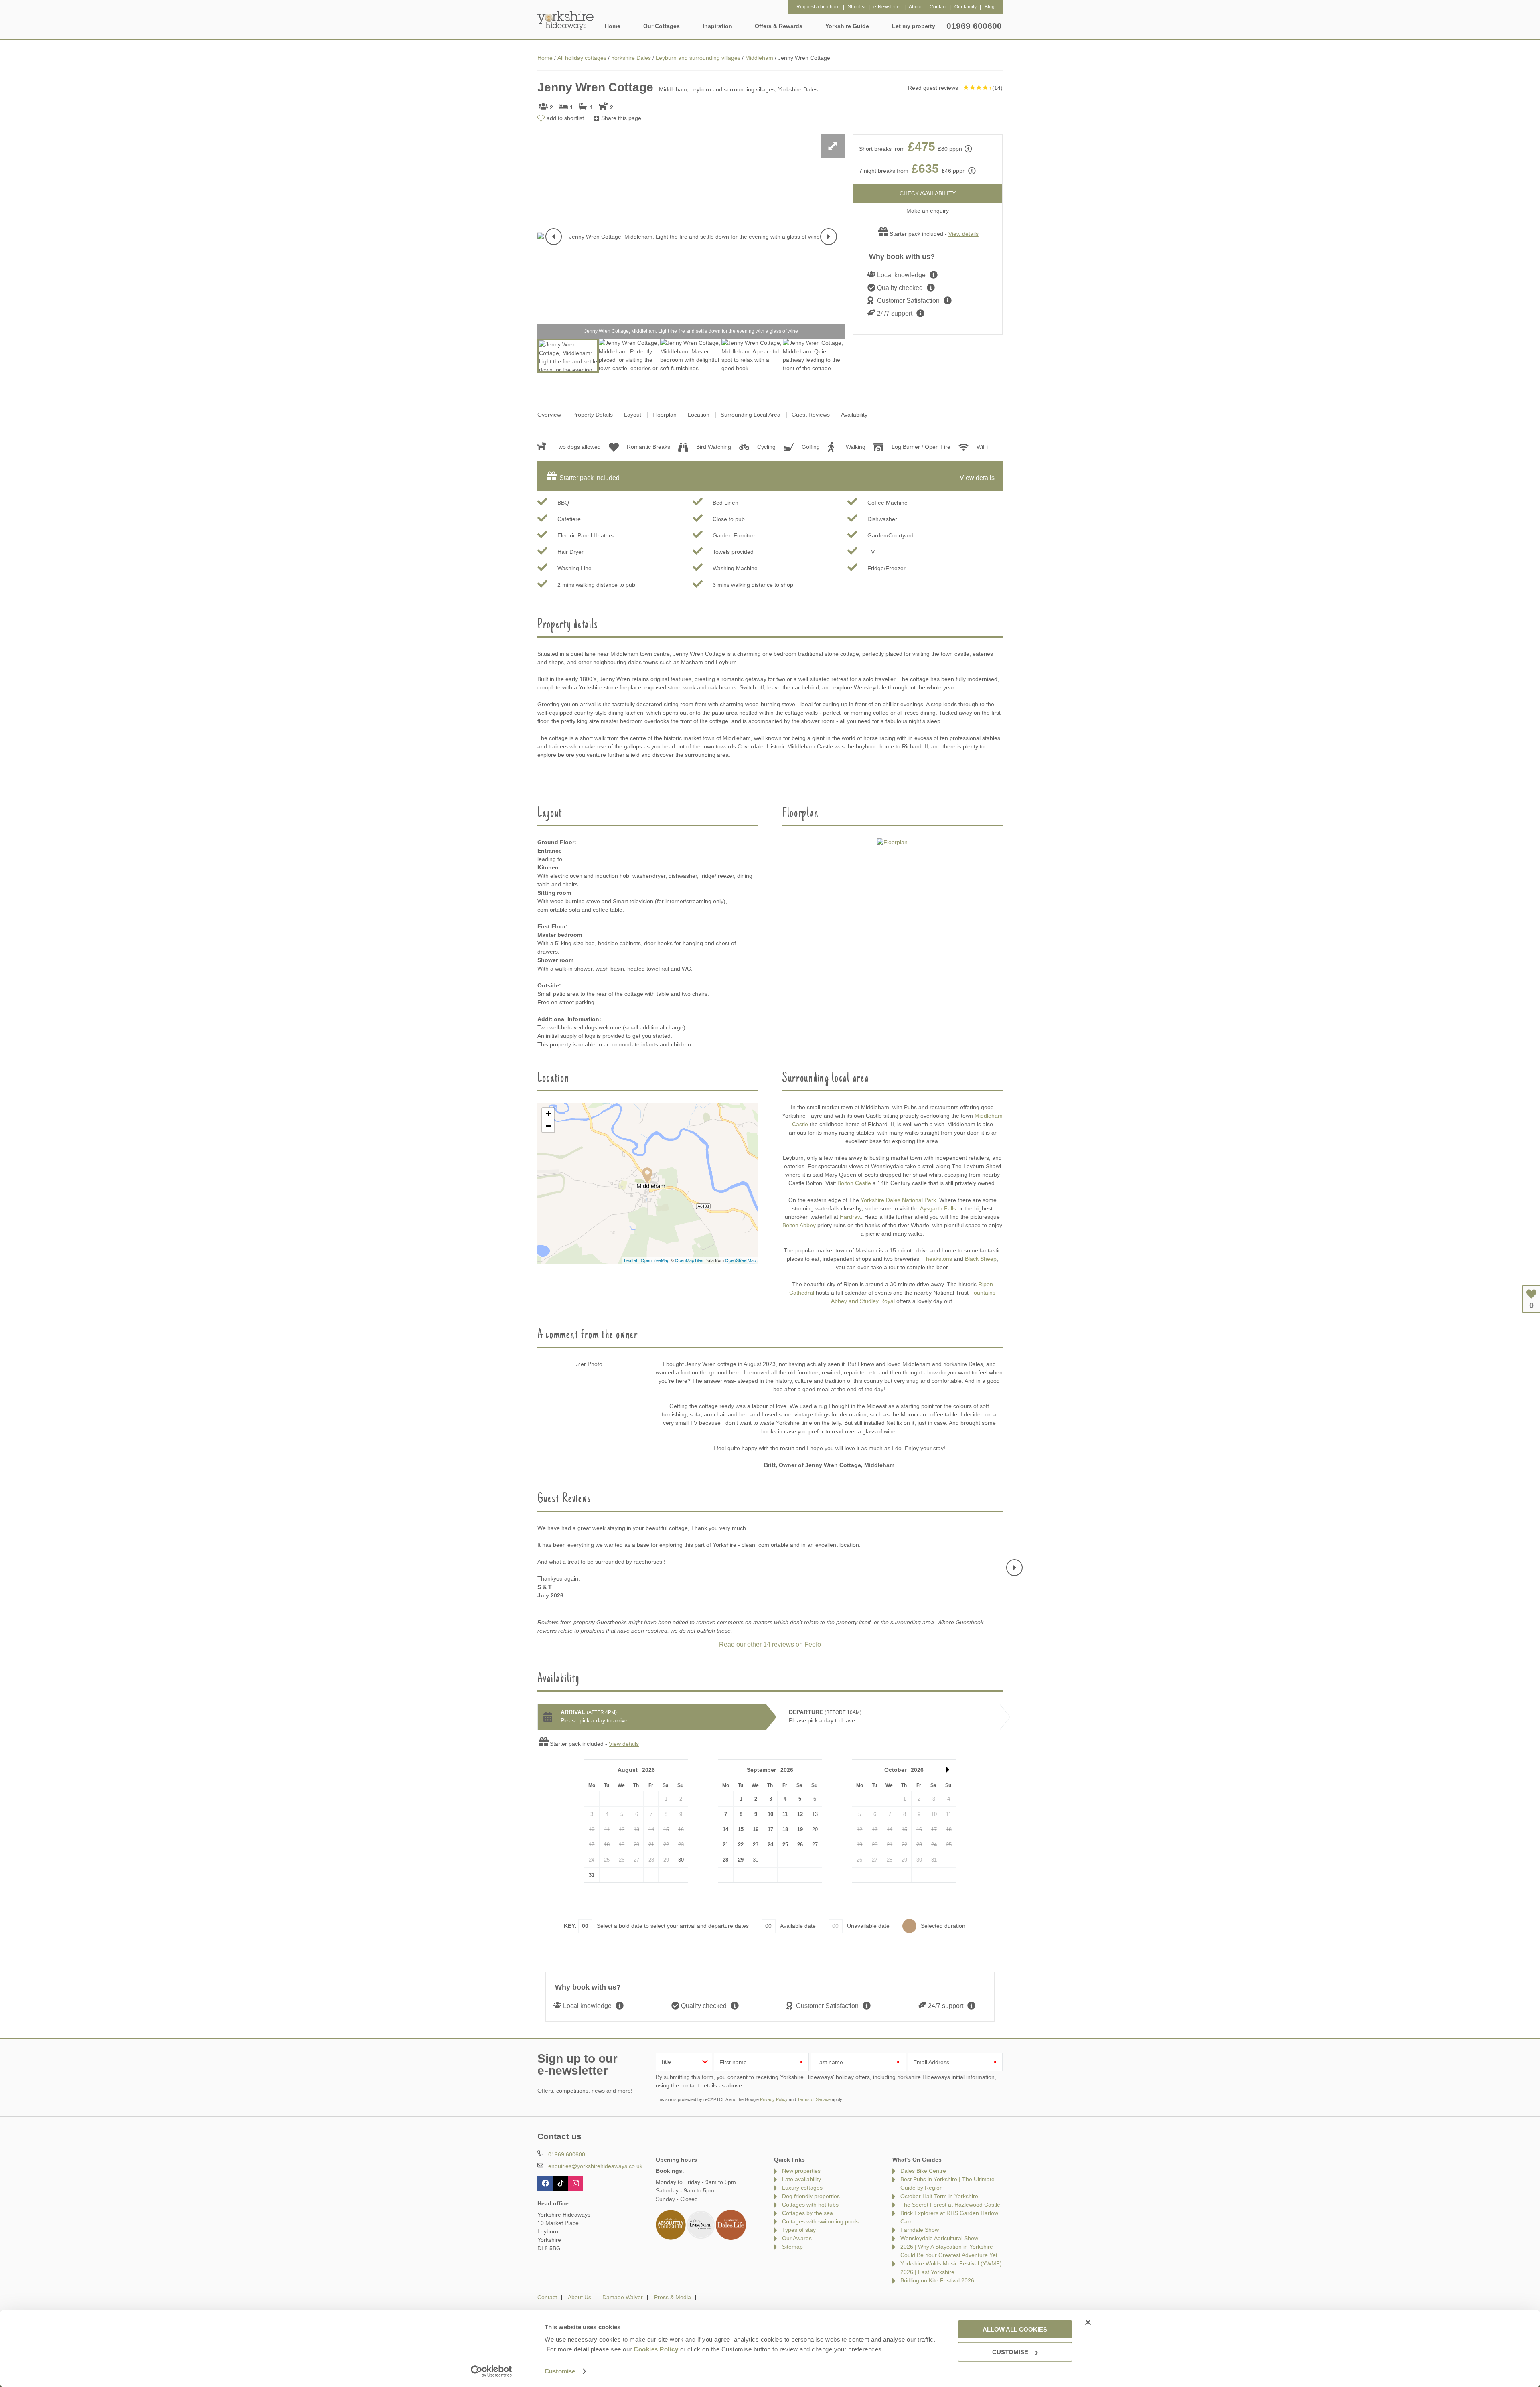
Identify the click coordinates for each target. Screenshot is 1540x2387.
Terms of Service (814, 2099)
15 (741, 1829)
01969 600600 (974, 26)
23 (756, 1845)
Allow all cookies (1015, 2329)
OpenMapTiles (689, 1260)
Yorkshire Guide (847, 26)
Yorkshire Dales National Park (898, 1200)
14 (725, 1829)
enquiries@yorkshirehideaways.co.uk (595, 2166)
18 (785, 1829)
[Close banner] (1088, 2322)
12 (800, 1814)
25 (785, 1845)
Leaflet (631, 1260)
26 (800, 1845)
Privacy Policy (774, 2099)
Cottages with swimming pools (820, 2221)
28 (725, 1860)
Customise (560, 2371)
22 (741, 1845)
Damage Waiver (623, 2297)
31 (592, 1875)
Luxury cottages (802, 2188)
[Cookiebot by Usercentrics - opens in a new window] (491, 2371)
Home (613, 26)
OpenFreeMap (655, 1260)
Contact (547, 2297)
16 (756, 1829)
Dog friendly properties (811, 2196)
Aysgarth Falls (938, 1208)
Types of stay (799, 2230)
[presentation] (554, 237)
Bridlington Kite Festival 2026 (937, 2280)
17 (770, 1829)
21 (725, 1845)
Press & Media (673, 2297)
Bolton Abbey (799, 1225)
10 (770, 1814)
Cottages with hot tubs (810, 2205)
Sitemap (792, 2247)
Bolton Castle (854, 1183)
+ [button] (548, 1114)
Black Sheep (981, 1259)
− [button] (548, 1126)
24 (770, 1845)
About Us (580, 2297)
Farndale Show (920, 2230)
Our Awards (797, 2238)
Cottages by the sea (807, 2213)
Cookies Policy (656, 2349)
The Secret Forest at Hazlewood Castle (950, 2205)
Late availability (801, 2179)
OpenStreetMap (741, 1260)
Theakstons (937, 1259)
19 (800, 1829)
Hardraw (850, 1217)
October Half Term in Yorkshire (939, 2196)
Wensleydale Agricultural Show (939, 2238)
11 (785, 1814)
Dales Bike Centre (923, 2171)
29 (741, 1860)
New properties (801, 2171)
